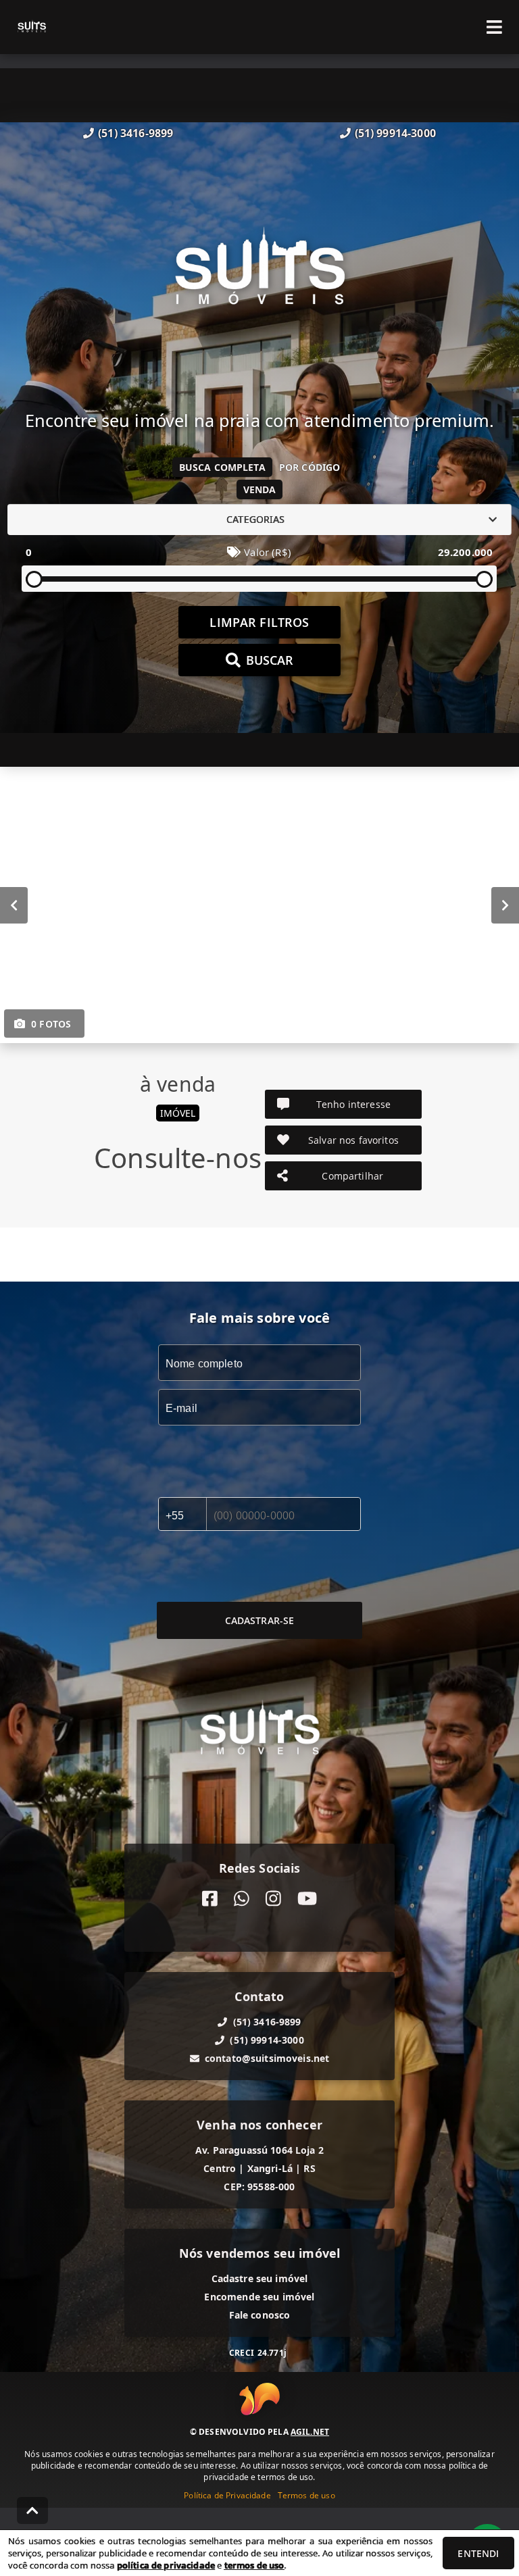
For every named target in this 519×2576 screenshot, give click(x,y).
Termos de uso (306, 2495)
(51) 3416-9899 (135, 133)
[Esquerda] (14, 905)
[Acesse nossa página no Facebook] (210, 1899)
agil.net (310, 2432)
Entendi (478, 2553)
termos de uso (254, 2565)
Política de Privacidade (227, 2495)
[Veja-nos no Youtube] (307, 1899)
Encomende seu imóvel (259, 2297)
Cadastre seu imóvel (260, 2278)
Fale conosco (260, 2315)
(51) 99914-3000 (395, 133)
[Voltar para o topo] (32, 2510)
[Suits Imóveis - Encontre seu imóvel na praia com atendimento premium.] (259, 275)
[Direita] (505, 905)
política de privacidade (166, 2565)
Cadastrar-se (260, 1620)
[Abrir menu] (494, 27)
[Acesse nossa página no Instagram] (273, 1899)
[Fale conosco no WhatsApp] (242, 1899)
